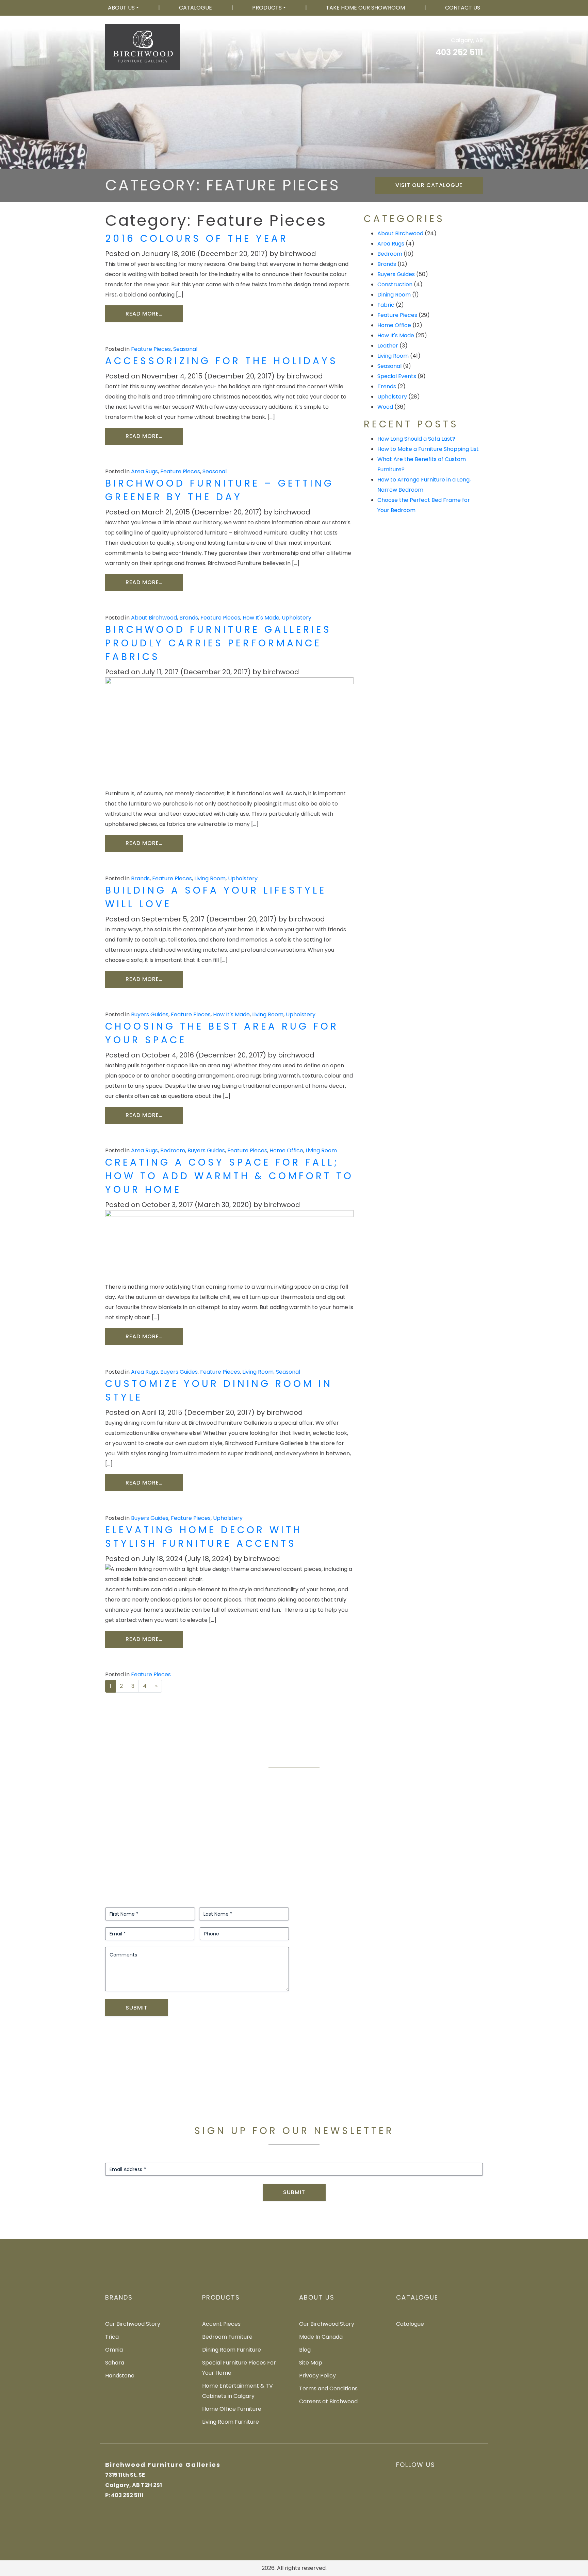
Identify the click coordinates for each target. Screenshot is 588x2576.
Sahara (115, 2363)
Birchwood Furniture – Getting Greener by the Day (219, 490)
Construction (395, 284)
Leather (388, 346)
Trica (112, 2337)
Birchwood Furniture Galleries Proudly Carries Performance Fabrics (218, 643)
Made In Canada (321, 2337)
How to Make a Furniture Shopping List (428, 449)
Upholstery (297, 618)
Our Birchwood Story (133, 2324)
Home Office (286, 1150)
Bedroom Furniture (227, 2337)
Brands (189, 618)
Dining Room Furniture (232, 2350)
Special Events (397, 376)
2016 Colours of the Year (197, 239)
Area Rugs (144, 471)
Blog (305, 2350)
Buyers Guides (150, 1014)
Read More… (154, 313)
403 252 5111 (459, 52)
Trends (387, 386)
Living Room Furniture (231, 2422)
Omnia (114, 2350)
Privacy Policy (317, 2376)
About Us (121, 8)
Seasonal (185, 349)
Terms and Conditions (328, 2388)
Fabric (386, 305)
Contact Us (463, 8)
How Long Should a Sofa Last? (416, 439)
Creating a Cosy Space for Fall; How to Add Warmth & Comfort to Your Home (229, 1176)
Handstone (120, 2376)
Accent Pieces (221, 2324)
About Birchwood (154, 618)
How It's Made (261, 618)
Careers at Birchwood (328, 2401)
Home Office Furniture (232, 2409)
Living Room (210, 878)
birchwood (298, 254)
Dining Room (394, 295)
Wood (385, 407)
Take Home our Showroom (365, 8)
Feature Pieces (151, 349)
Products (267, 8)
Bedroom (173, 1150)
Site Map (311, 2363)
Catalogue (195, 8)
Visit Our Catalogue (429, 185)
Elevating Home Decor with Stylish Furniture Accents (204, 1537)
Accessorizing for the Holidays (222, 361)
